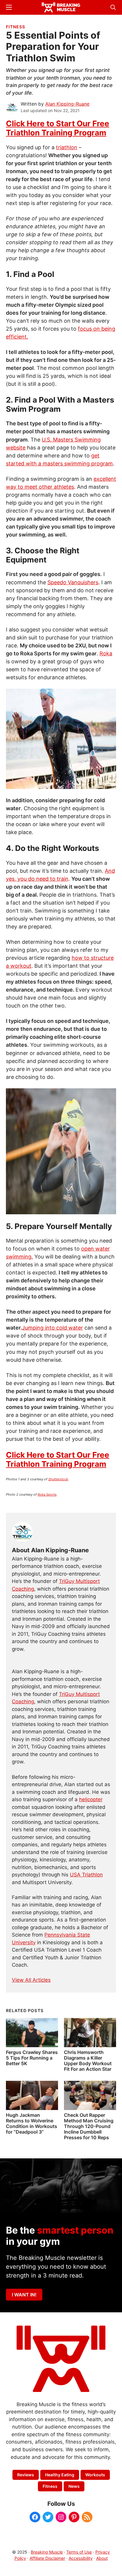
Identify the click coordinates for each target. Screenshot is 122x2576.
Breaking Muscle (47, 2552)
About (102, 2558)
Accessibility (81, 2558)
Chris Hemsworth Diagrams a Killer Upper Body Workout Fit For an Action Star (88, 2061)
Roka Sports (47, 1494)
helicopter (91, 1799)
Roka (106, 653)
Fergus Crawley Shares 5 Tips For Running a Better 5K (32, 2058)
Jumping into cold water (52, 1328)
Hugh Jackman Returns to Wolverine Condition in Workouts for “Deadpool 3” (32, 2124)
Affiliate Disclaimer (47, 2558)
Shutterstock (58, 1479)
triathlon (67, 147)
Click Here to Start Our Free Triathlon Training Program (58, 128)
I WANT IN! (24, 2295)
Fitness (16, 27)
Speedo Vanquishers (73, 582)
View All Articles (31, 1980)
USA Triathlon (86, 1875)
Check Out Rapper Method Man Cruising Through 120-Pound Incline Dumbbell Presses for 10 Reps (89, 2126)
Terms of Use (79, 2552)
